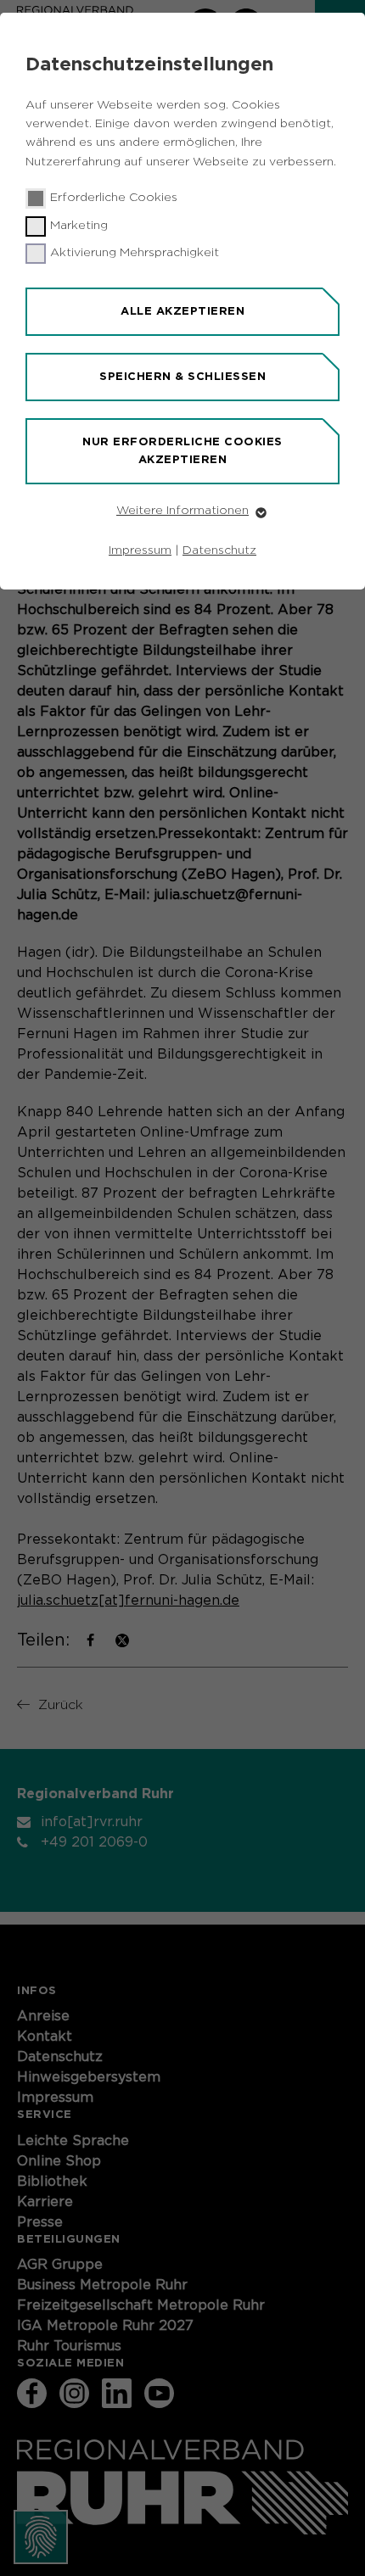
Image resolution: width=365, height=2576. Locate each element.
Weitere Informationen (182, 511)
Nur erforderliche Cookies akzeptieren (182, 450)
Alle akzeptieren (182, 311)
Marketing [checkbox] (79, 226)
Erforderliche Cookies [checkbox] (114, 198)
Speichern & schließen (182, 376)
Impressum (140, 550)
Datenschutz (219, 550)
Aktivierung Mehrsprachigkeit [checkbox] (135, 253)
